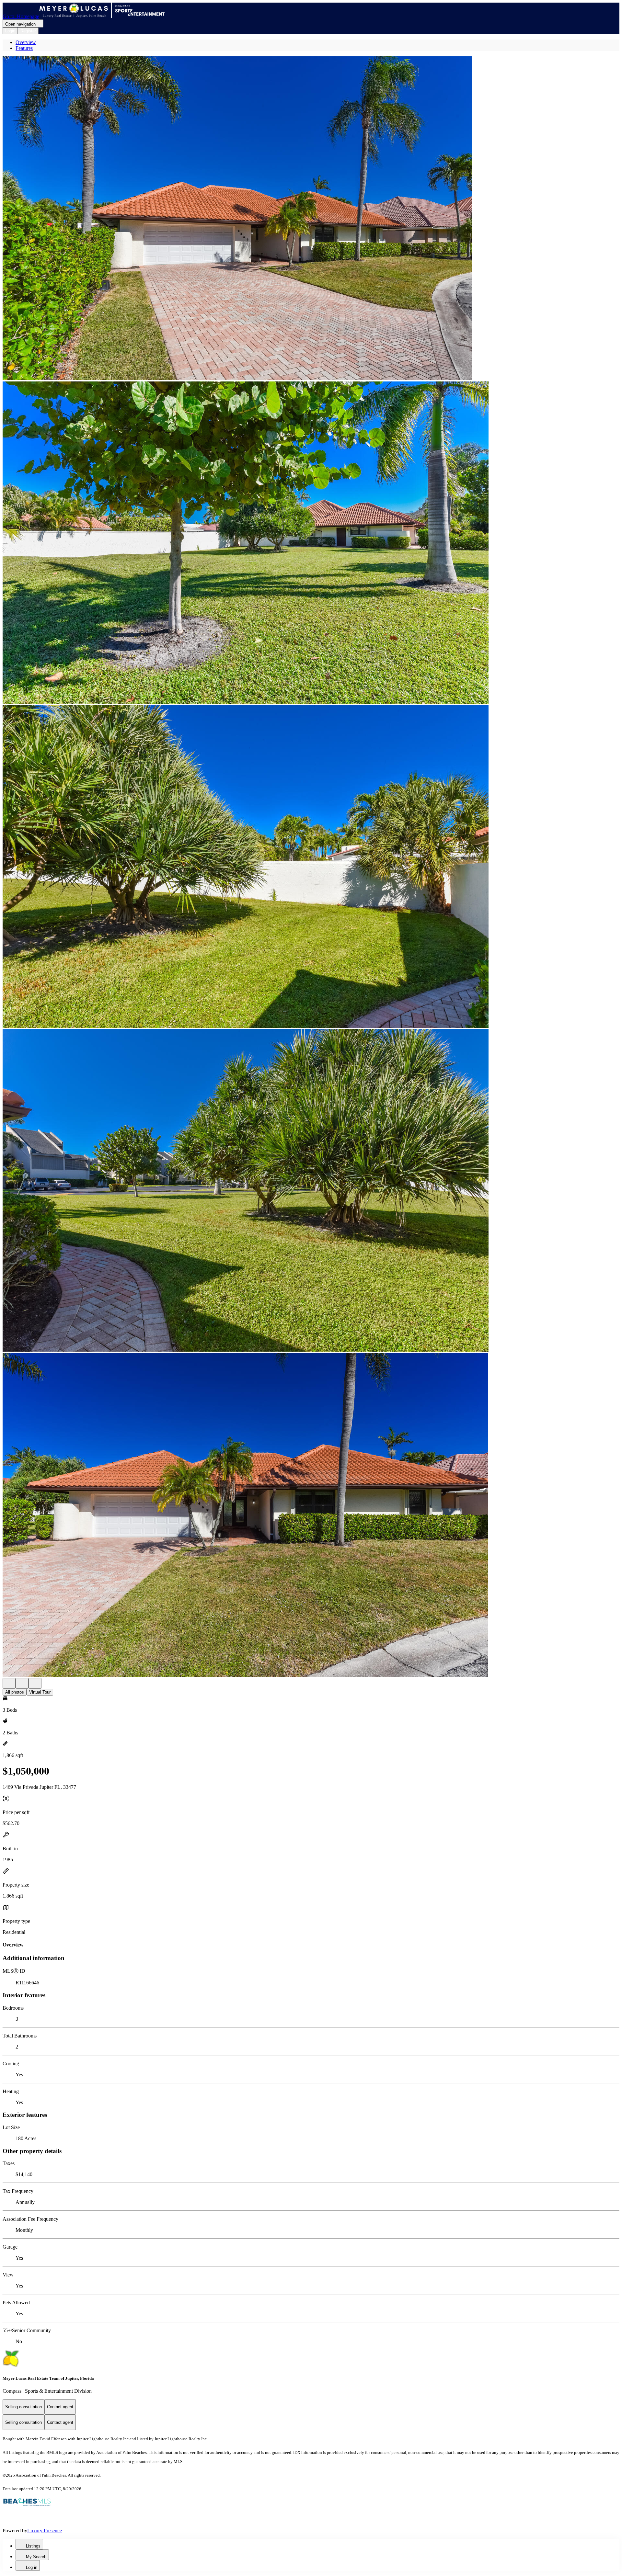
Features (24, 48)
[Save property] (22, 1683)
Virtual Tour (40, 1692)
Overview (26, 42)
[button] (311, 219)
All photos (15, 1692)
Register (28, 31)
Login (10, 31)
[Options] (9, 1683)
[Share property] (35, 1683)
